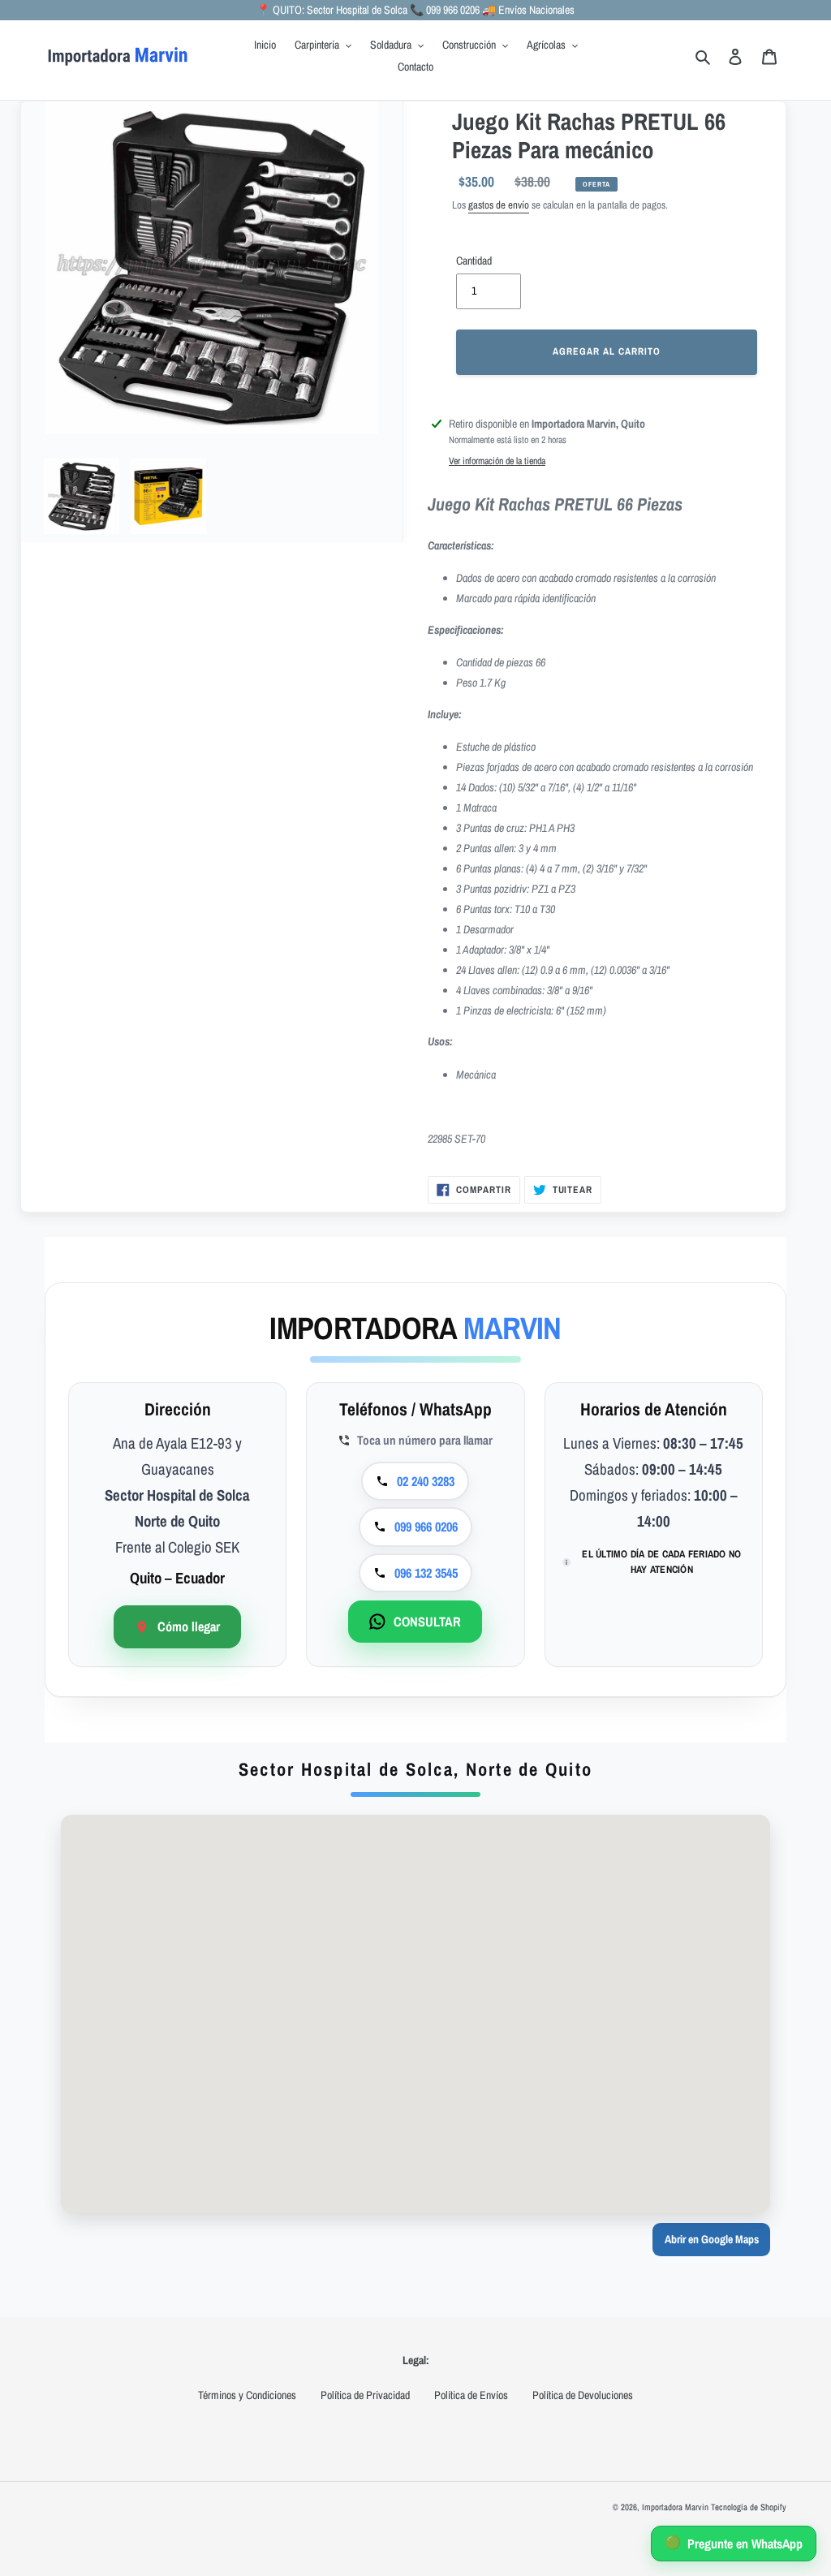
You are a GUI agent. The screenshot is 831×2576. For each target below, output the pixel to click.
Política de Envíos (471, 2395)
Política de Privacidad (365, 2395)
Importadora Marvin (675, 2507)
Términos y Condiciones (247, 2395)
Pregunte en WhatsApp (734, 2543)
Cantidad (474, 261)
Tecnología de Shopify (749, 2507)
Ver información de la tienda (497, 461)
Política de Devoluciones (583, 2395)
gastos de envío (499, 205)
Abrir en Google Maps (712, 2239)
